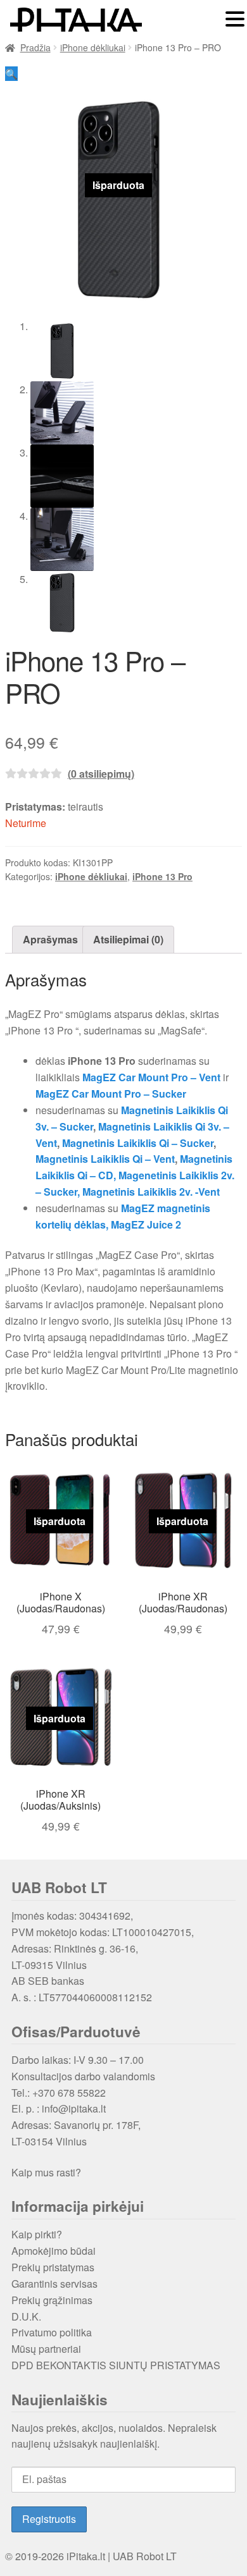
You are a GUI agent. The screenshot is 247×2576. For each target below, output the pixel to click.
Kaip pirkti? (37, 2234)
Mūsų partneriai (46, 2349)
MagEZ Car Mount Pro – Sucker (111, 1094)
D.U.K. (26, 2316)
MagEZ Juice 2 (146, 1224)
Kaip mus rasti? (46, 2172)
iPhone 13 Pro (162, 876)
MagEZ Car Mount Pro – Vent (151, 1077)
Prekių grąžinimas (52, 2300)
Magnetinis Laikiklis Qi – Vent (105, 1159)
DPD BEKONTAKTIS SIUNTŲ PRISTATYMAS (116, 2365)
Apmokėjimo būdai (54, 2251)
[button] (11, 74)
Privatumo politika (52, 2332)
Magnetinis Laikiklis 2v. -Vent (151, 1192)
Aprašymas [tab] (50, 939)
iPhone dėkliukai (93, 47)
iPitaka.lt (86, 2556)
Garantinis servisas (54, 2284)
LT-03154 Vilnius (49, 2141)
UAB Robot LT (145, 2556)
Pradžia (35, 47)
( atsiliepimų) (101, 774)
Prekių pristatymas (53, 2267)
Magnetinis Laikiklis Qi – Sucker (138, 1143)
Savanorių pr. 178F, (97, 2125)
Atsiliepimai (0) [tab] (128, 939)
